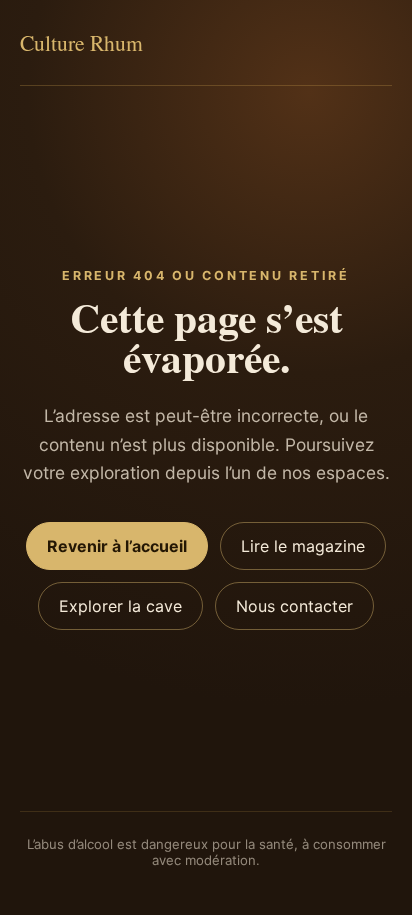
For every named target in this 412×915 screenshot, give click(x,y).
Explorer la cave (120, 606)
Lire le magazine (303, 546)
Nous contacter (294, 606)
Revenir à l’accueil (117, 546)
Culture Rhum (81, 42)
